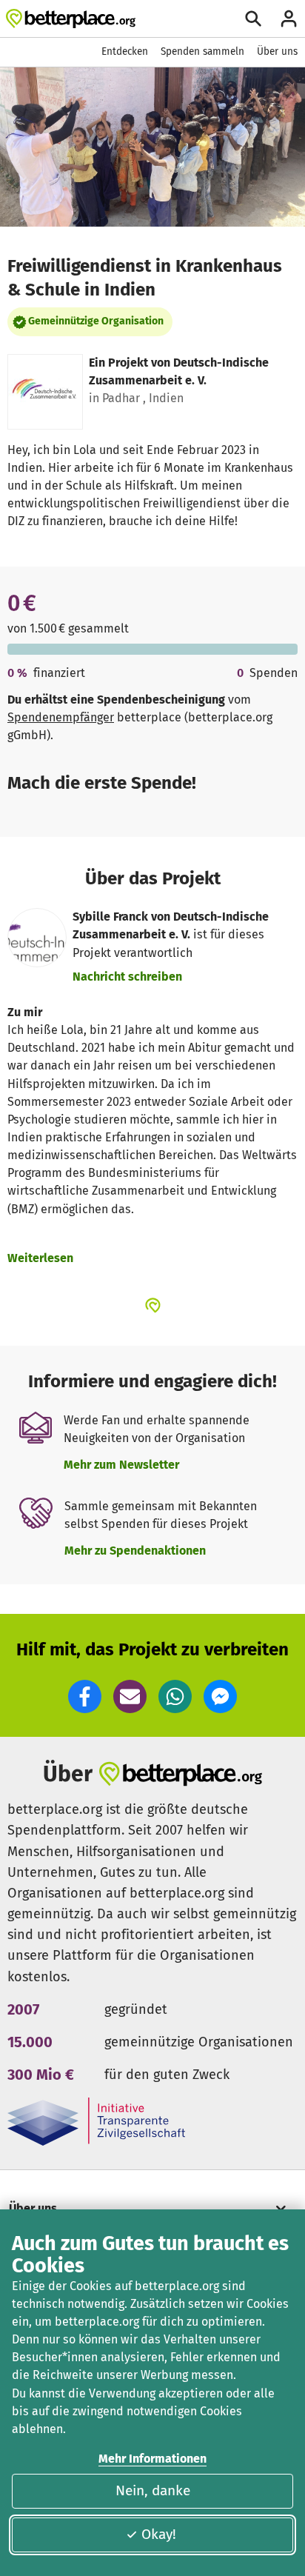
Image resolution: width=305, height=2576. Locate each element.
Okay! (159, 2534)
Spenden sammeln (202, 51)
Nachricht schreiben (127, 977)
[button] (85, 1696)
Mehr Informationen (152, 2459)
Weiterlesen (40, 1258)
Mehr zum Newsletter (121, 1465)
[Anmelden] (289, 19)
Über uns (277, 51)
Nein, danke (153, 2490)
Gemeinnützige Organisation (96, 321)
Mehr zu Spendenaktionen (135, 1551)
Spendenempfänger (61, 717)
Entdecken (125, 51)
